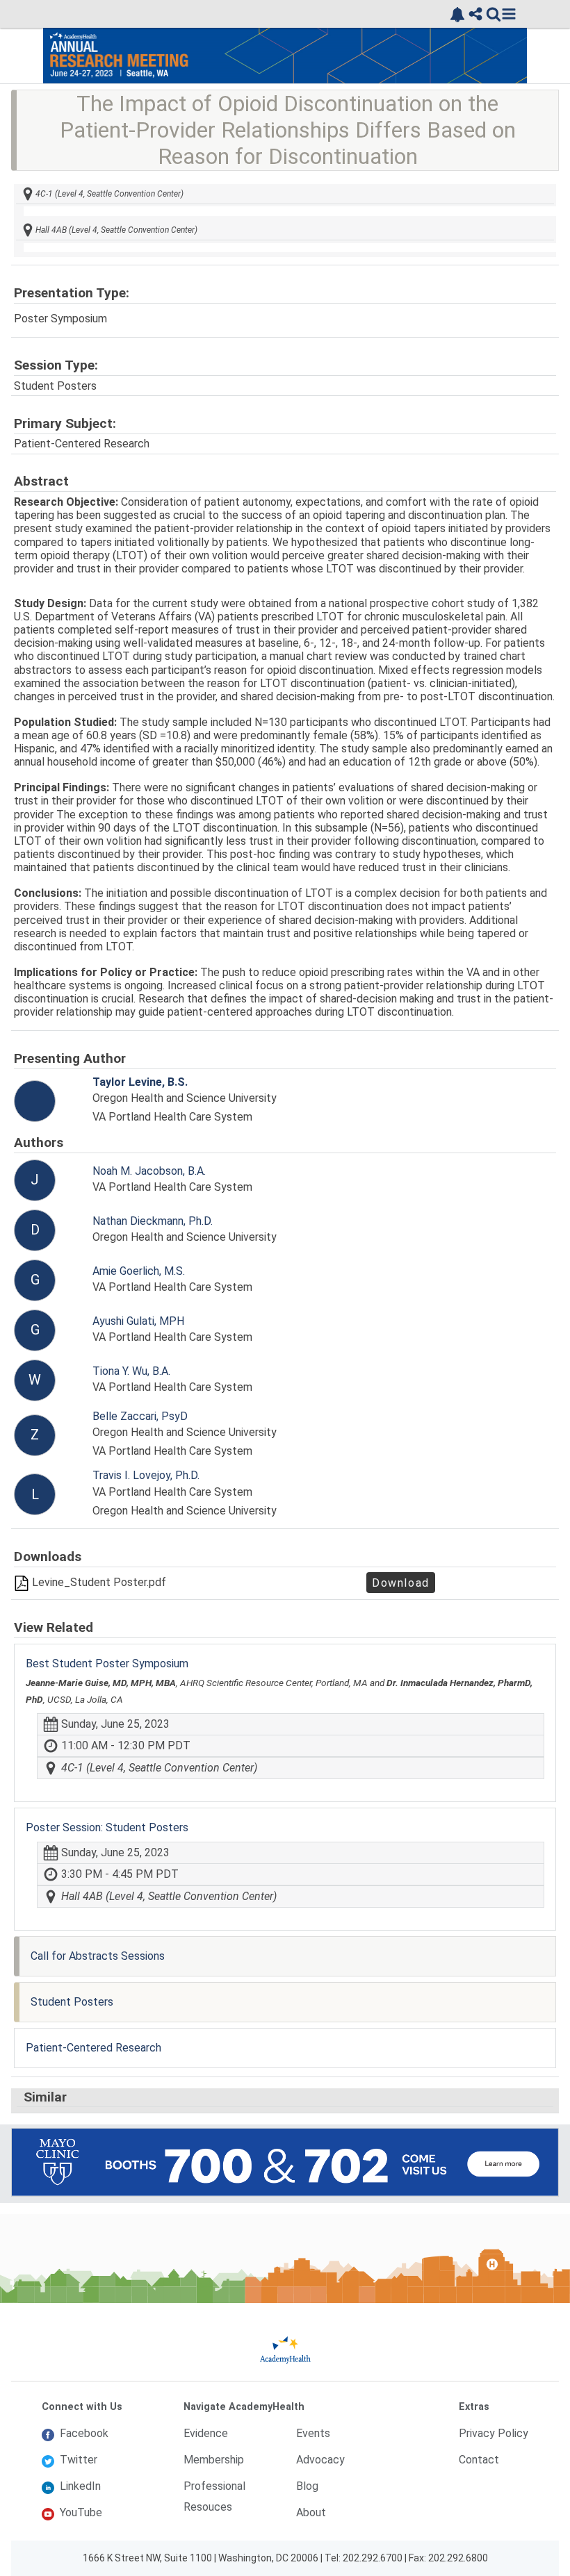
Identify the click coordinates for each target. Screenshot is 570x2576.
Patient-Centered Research (93, 2048)
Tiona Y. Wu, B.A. (131, 1371)
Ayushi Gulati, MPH (138, 1321)
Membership (214, 2460)
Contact (479, 2460)
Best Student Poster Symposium (107, 1663)
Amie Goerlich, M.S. (139, 1271)
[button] (509, 14)
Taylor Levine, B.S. (140, 1082)
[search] (494, 14)
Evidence (206, 2433)
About (311, 2512)
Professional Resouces (214, 2496)
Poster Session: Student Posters (107, 1827)
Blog (307, 2486)
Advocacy (320, 2460)
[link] (457, 15)
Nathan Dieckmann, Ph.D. (153, 1221)
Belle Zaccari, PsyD (140, 1416)
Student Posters (72, 2002)
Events (313, 2433)
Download (401, 1584)
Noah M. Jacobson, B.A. (149, 1171)
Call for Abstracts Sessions (98, 1956)
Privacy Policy (494, 2433)
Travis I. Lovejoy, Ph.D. (146, 1475)
